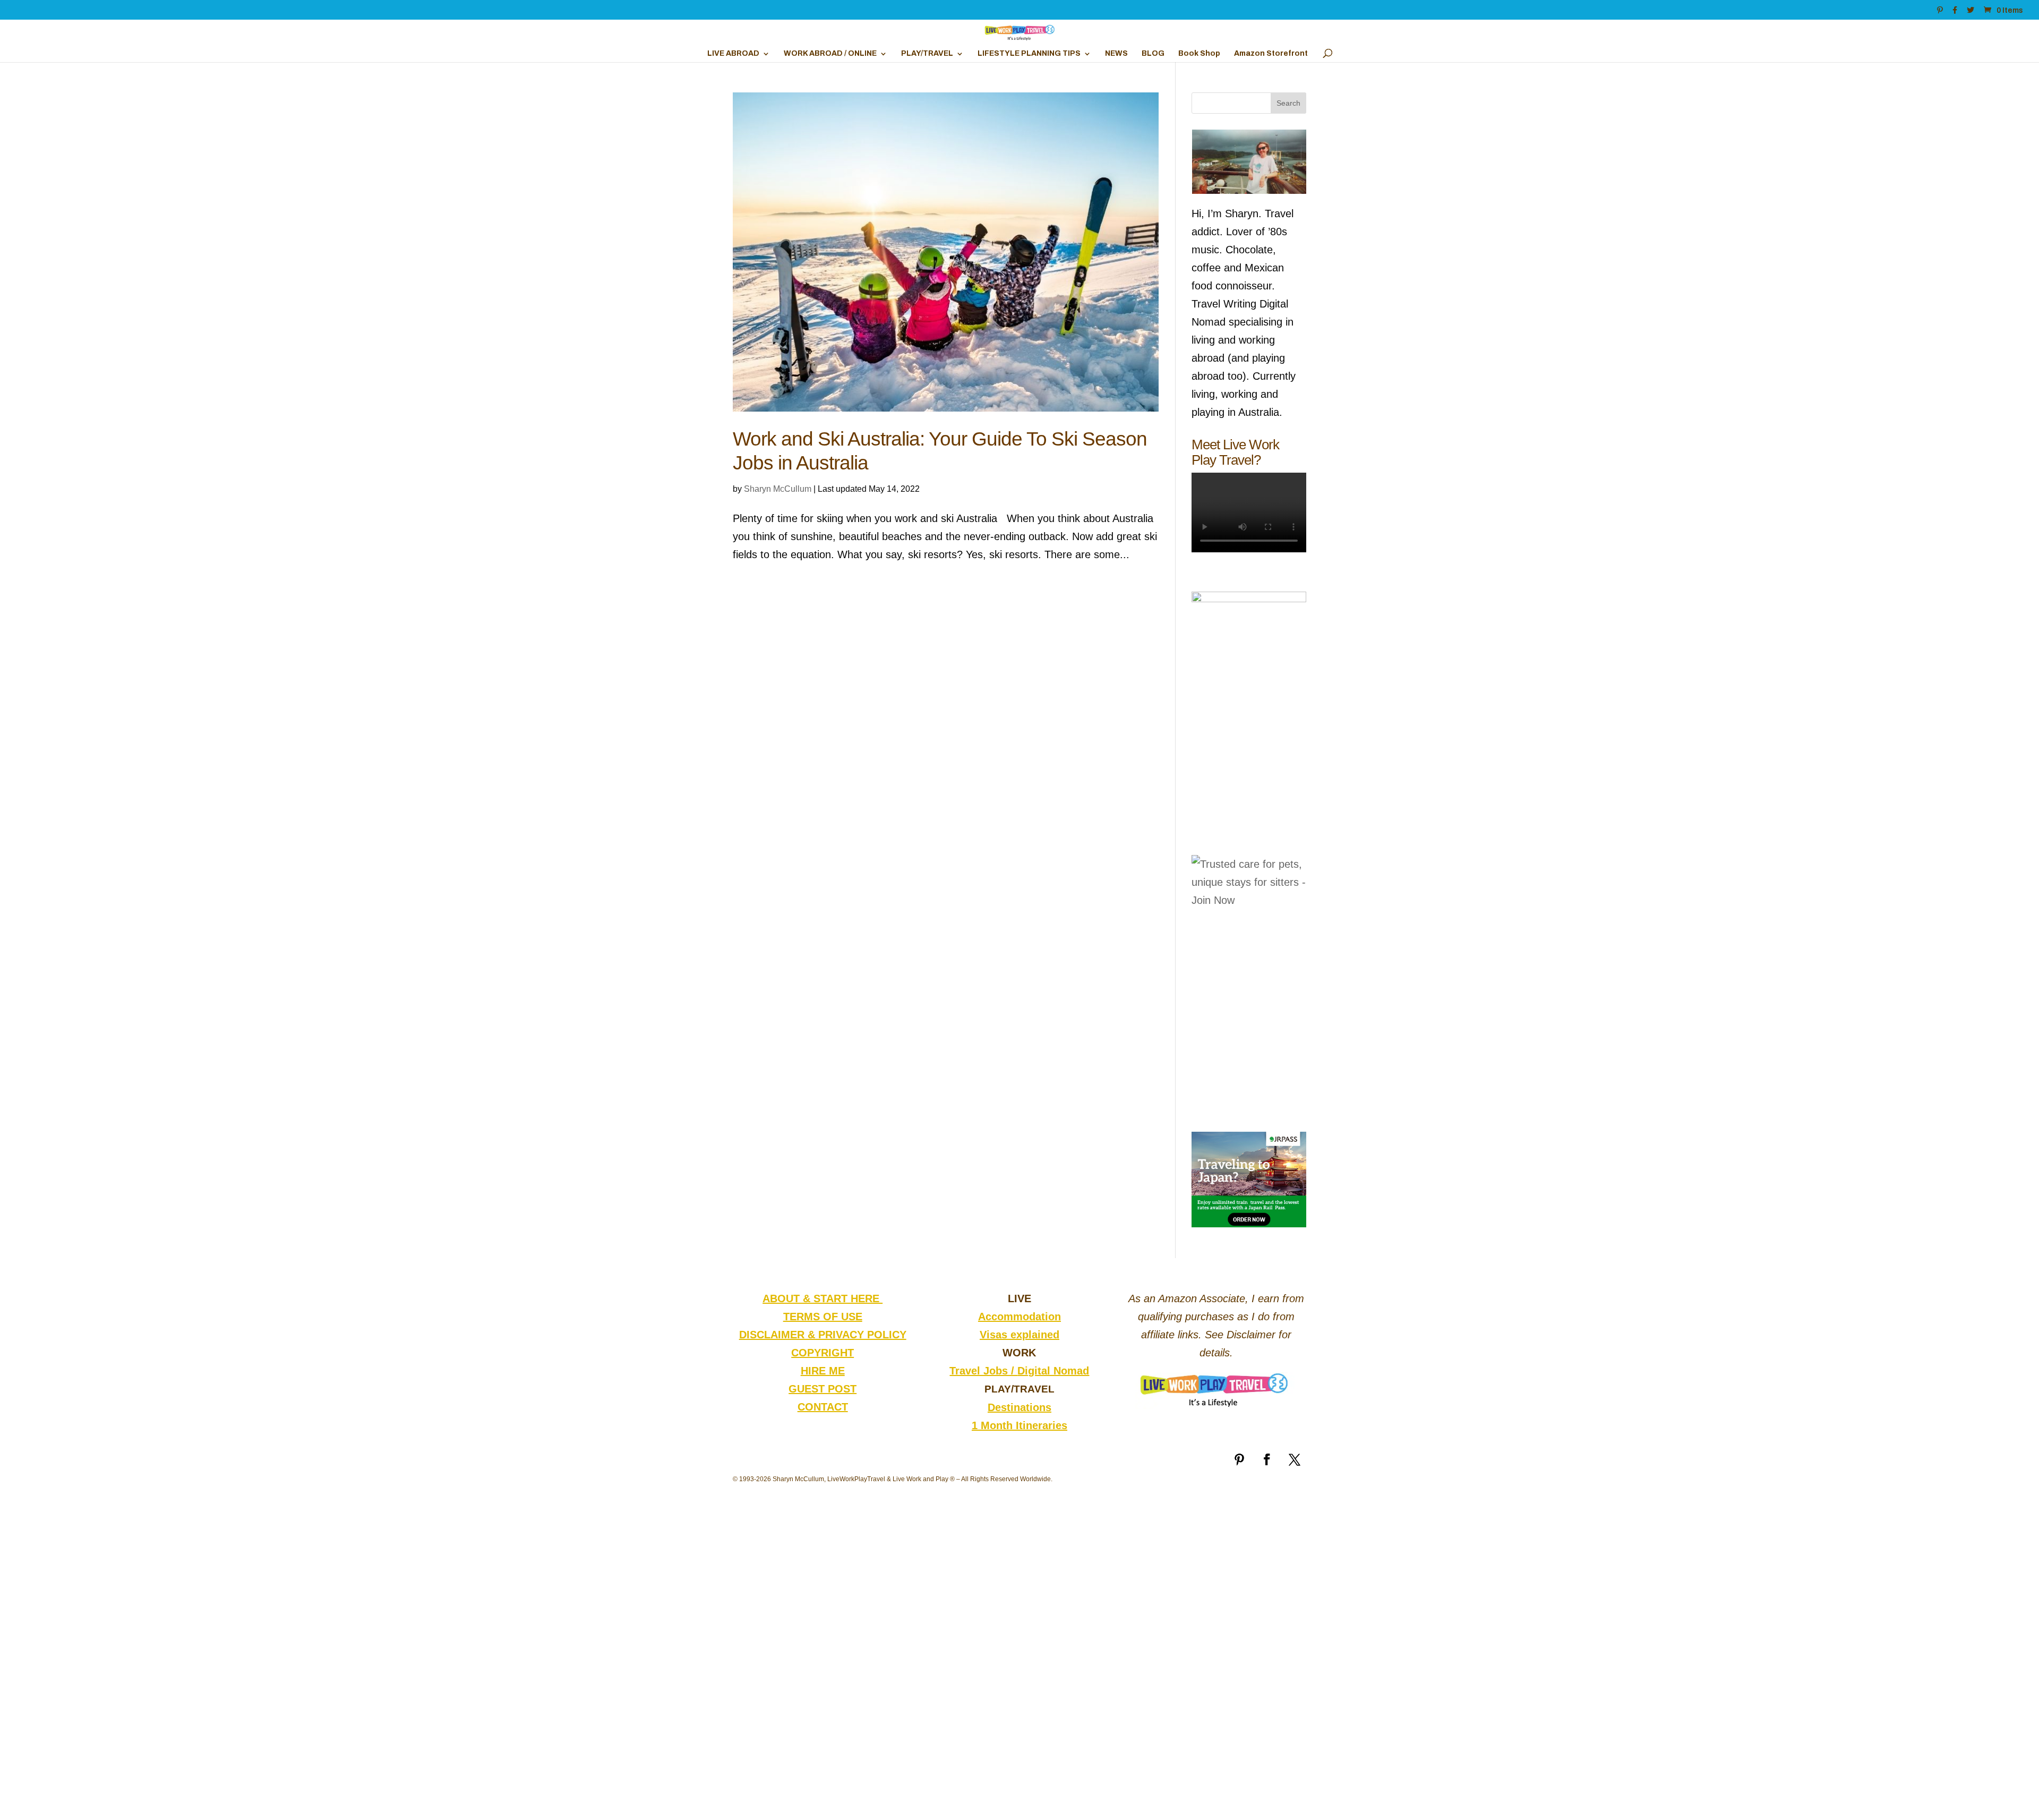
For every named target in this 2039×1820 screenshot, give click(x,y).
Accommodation (1019, 1317)
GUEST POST (823, 1389)
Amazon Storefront (1271, 54)
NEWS (1116, 54)
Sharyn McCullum (778, 489)
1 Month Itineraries (1019, 1425)
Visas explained (1019, 1335)
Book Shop (1199, 54)
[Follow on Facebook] (1267, 1459)
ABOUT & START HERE (823, 1298)
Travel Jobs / (983, 1371)
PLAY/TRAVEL (927, 54)
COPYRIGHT (823, 1353)
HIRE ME (823, 1371)
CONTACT (823, 1407)
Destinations (1019, 1407)
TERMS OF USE (823, 1317)
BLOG (1153, 54)
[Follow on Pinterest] (1239, 1459)
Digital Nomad (1053, 1371)
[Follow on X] (1295, 1459)
